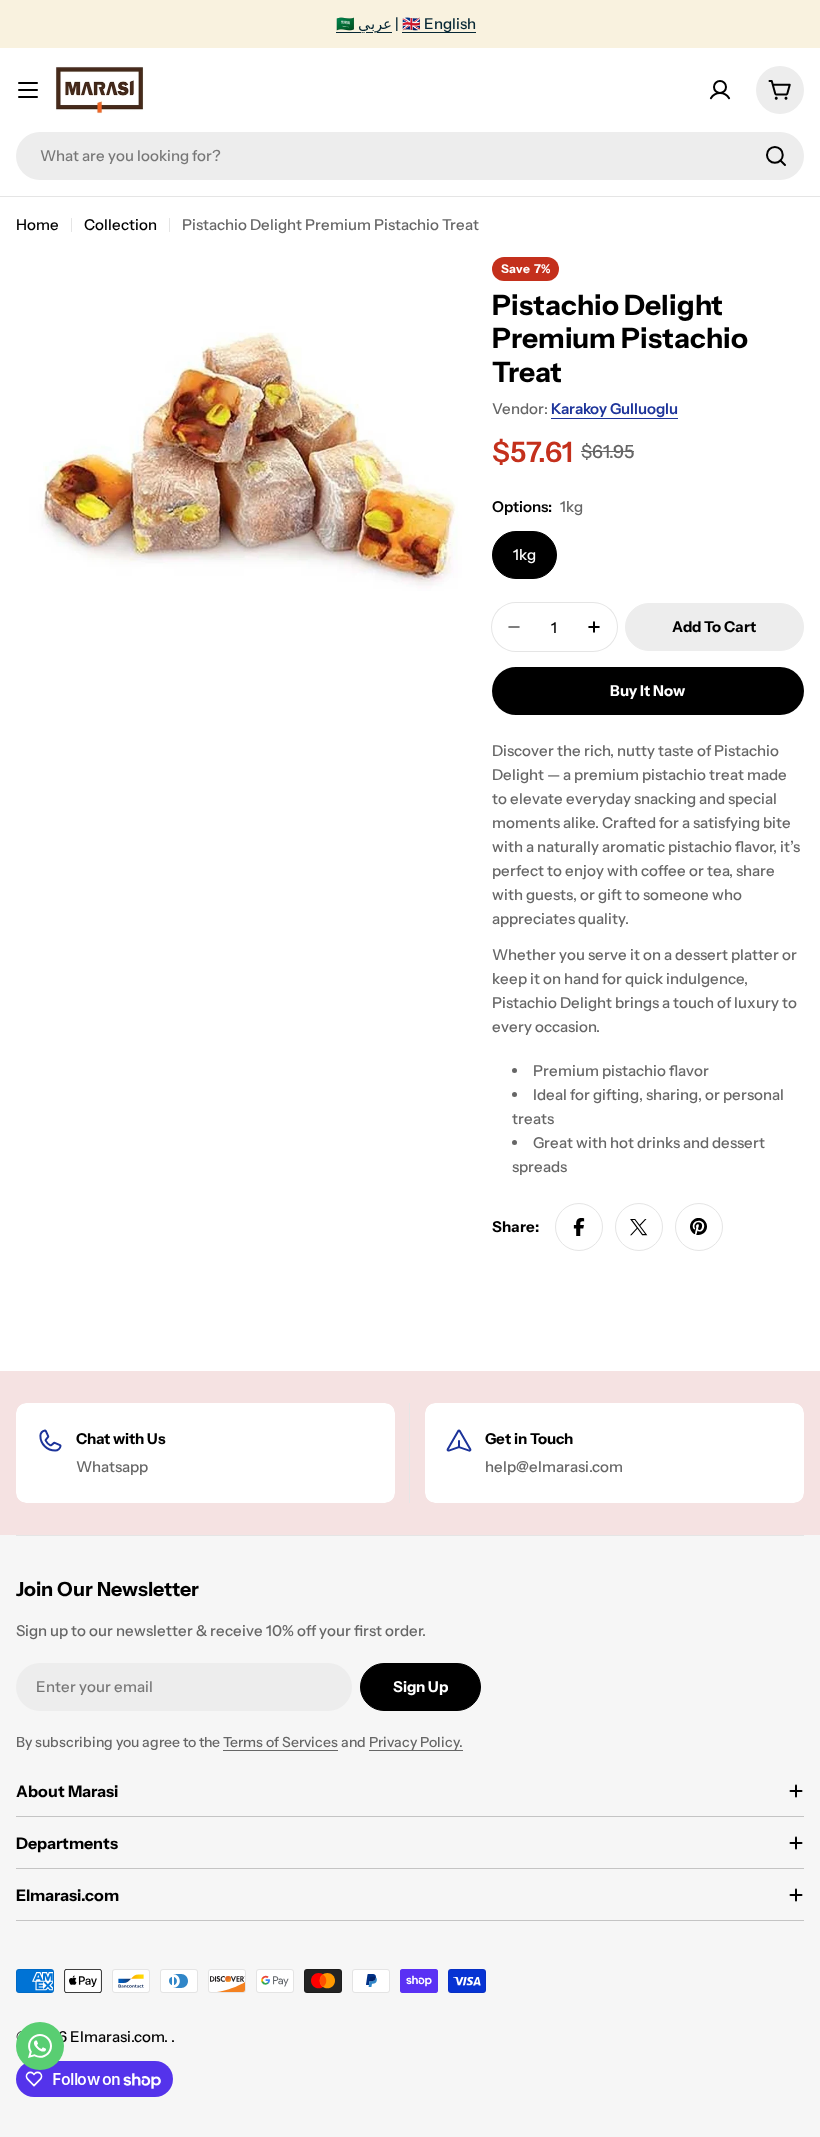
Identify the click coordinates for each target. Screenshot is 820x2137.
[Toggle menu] (28, 90)
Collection (120, 224)
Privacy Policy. (416, 1742)
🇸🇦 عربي (364, 23)
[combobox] (410, 156)
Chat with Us (121, 1438)
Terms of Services (280, 1742)
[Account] (720, 90)
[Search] (776, 156)
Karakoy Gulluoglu (614, 408)
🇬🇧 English (439, 23)
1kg (524, 554)
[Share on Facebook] (579, 1227)
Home (37, 224)
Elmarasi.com (117, 2036)
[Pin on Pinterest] (699, 1227)
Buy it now (647, 690)
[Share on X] (639, 1227)
